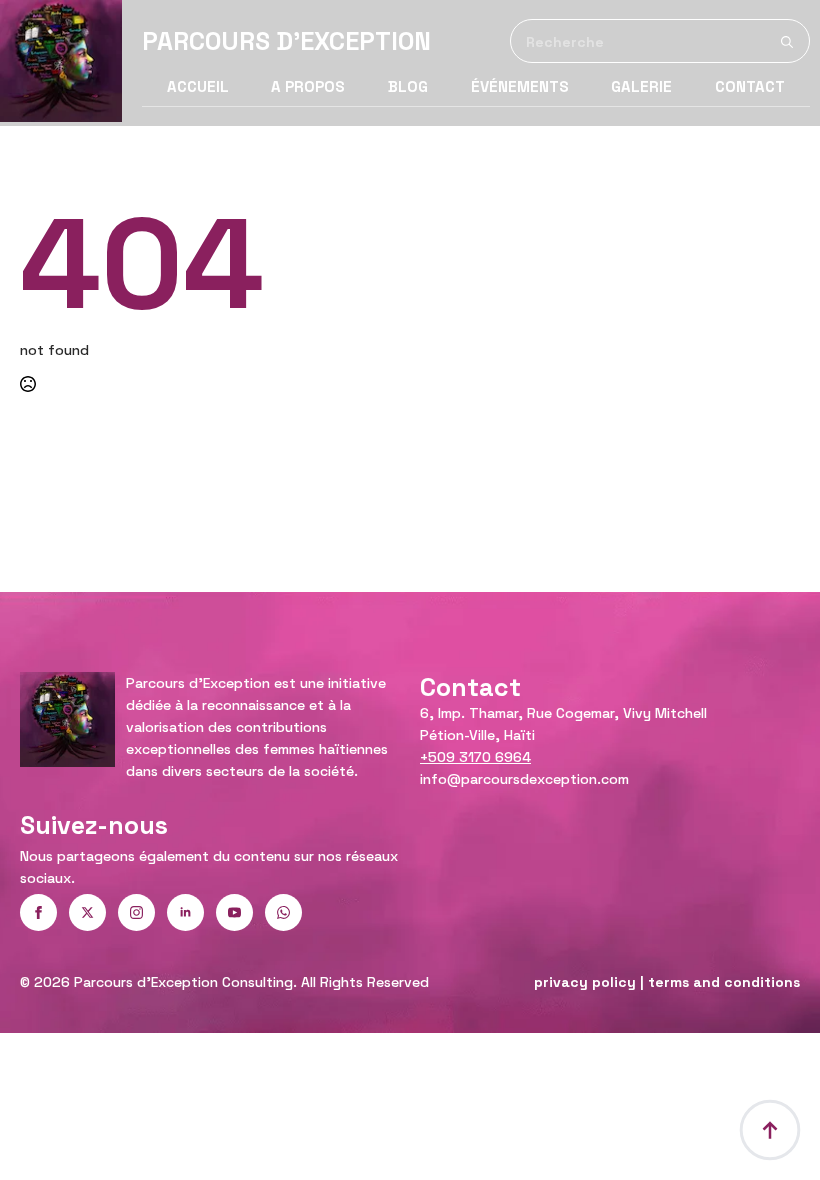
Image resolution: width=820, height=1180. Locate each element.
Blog (408, 86)
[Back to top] (770, 1130)
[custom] (283, 912)
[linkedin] (185, 912)
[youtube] (234, 912)
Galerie (641, 86)
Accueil (198, 86)
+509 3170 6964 (475, 757)
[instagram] (136, 912)
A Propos (308, 86)
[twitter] (87, 912)
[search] (787, 42)
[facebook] (38, 912)
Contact (750, 86)
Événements (520, 86)
